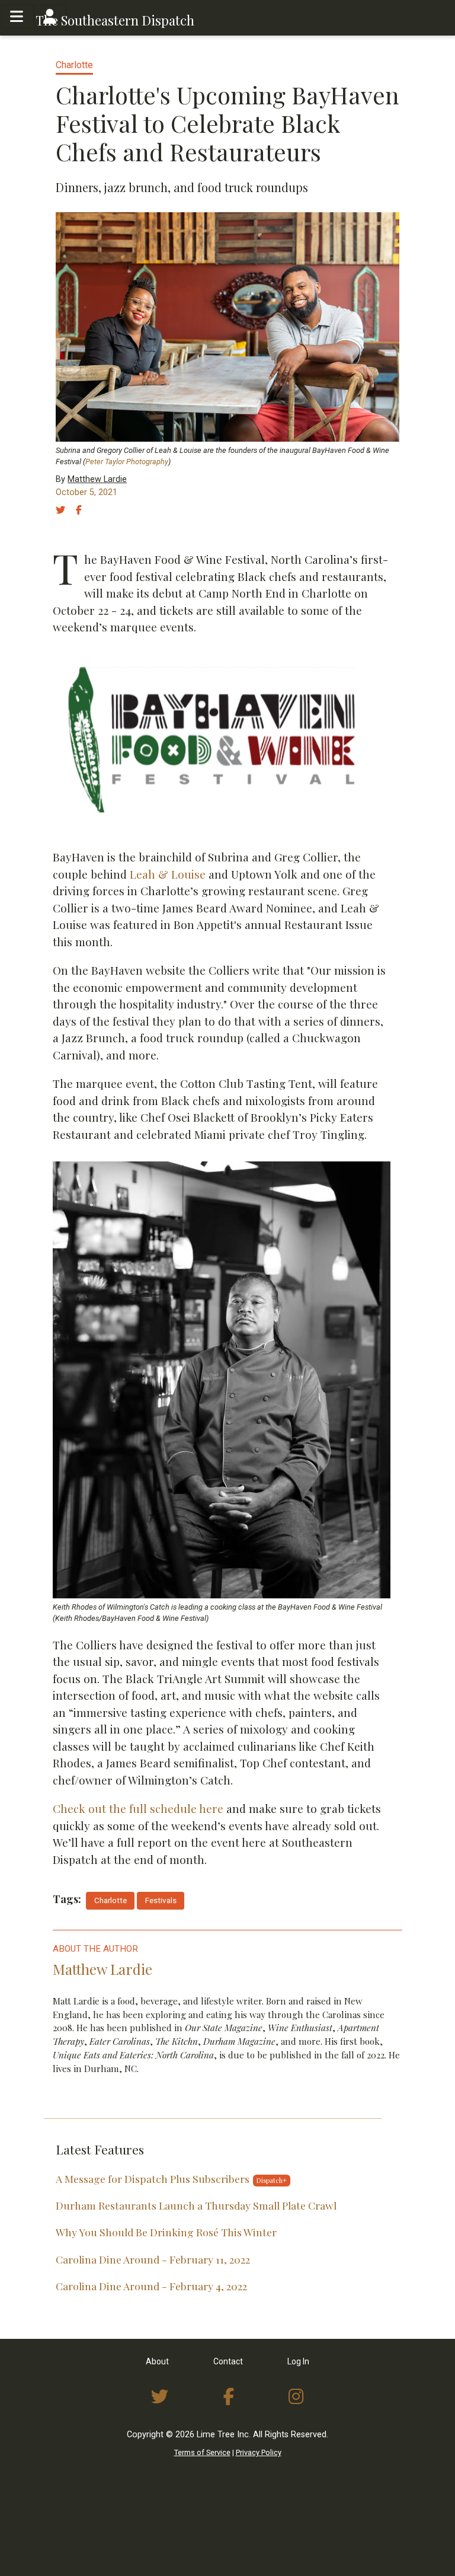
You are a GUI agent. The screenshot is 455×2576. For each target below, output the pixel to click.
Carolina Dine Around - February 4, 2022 (151, 2286)
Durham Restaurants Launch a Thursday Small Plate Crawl (196, 2205)
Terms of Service (202, 2452)
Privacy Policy (259, 2452)
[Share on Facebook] (85, 510)
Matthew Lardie (97, 479)
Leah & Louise (168, 874)
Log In (298, 2361)
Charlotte (74, 65)
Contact (228, 2361)
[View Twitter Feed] (160, 2397)
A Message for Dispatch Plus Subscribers (153, 2178)
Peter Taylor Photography (127, 462)
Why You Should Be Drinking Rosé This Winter (166, 2232)
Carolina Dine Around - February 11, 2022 (153, 2259)
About (157, 2361)
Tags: (67, 1899)
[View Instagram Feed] (296, 2397)
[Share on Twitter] (65, 510)
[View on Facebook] (229, 2397)
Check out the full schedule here (138, 1808)
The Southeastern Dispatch (115, 20)
